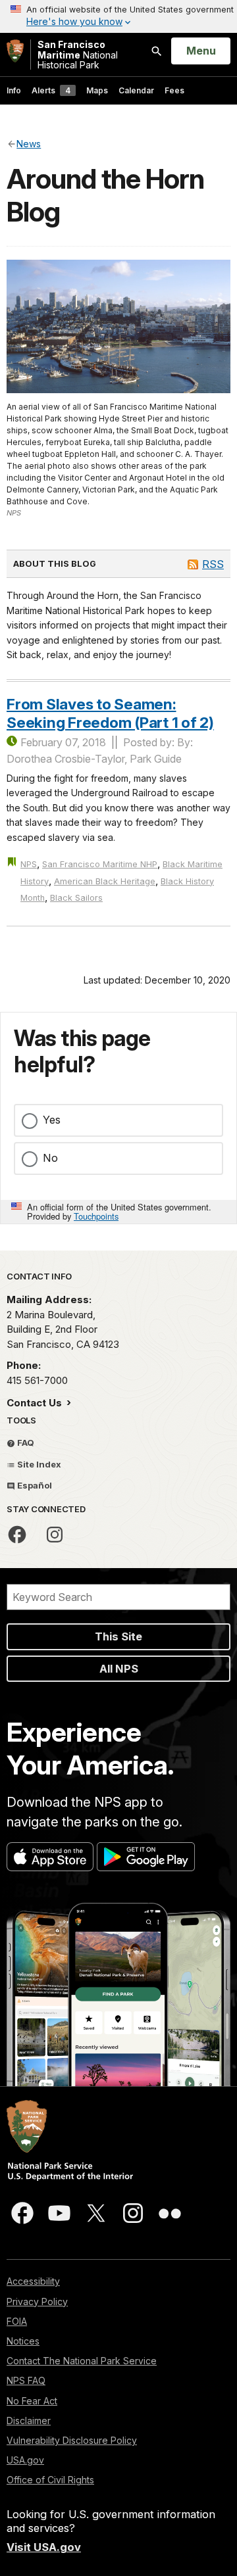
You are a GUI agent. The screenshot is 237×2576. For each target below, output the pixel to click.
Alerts (51, 90)
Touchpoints (96, 1216)
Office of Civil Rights (50, 2480)
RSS (213, 564)
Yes (52, 1120)
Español (34, 1485)
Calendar (136, 90)
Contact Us (36, 1403)
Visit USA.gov (44, 2547)
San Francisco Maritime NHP (100, 864)
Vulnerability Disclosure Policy (72, 2440)
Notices (23, 2341)
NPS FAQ (26, 2380)
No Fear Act (32, 2401)
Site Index (38, 1464)
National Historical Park (78, 55)
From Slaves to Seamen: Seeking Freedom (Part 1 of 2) (110, 713)
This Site (118, 1636)
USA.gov (25, 2460)
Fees (174, 90)
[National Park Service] (15, 51)
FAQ (25, 1443)
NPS (29, 864)
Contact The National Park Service (82, 2361)
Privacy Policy (37, 2302)
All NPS (119, 1669)
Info (14, 90)
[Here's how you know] (118, 16)
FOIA (17, 2321)
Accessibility (33, 2281)
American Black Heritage (105, 881)
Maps (97, 90)
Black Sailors (76, 898)
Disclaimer (29, 2421)
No (50, 1158)
